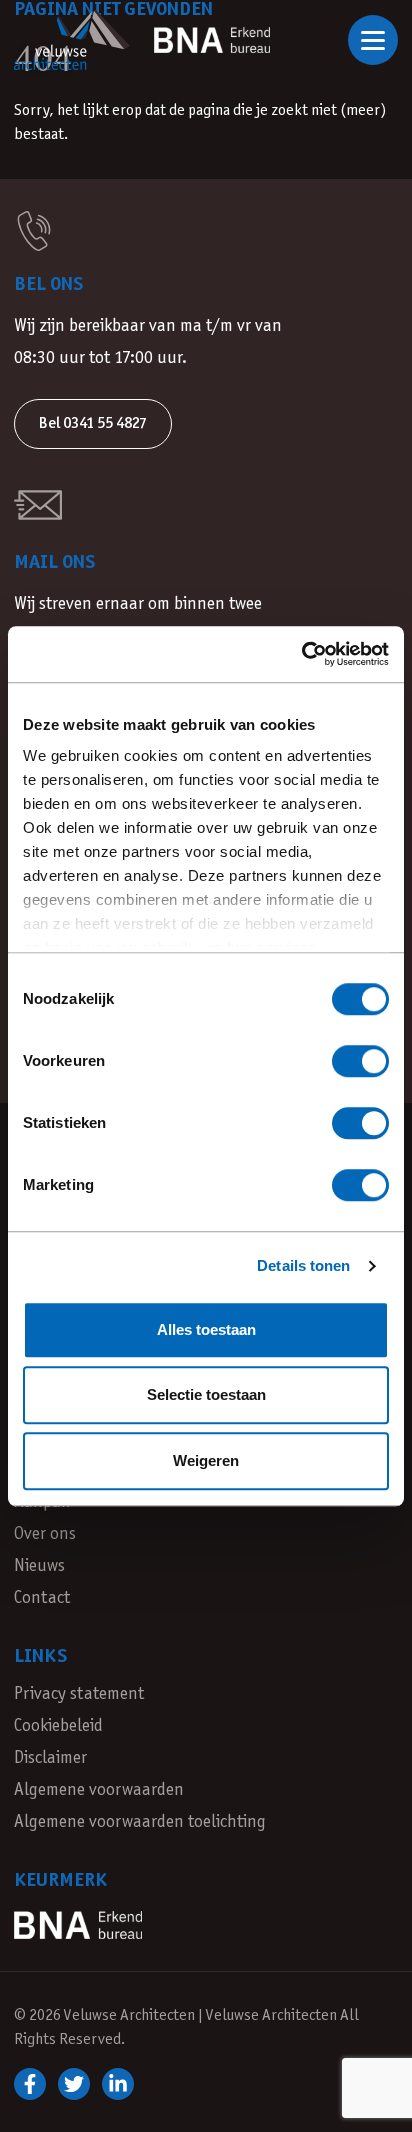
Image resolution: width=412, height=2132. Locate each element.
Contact (42, 1598)
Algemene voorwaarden (99, 1790)
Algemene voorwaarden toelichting (140, 1822)
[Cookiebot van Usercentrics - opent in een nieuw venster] (301, 654)
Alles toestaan (206, 1329)
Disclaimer (50, 1758)
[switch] (360, 1061)
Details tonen (303, 1265)
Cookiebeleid (58, 1726)
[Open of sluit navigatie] (373, 40)
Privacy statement (79, 1694)
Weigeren (206, 1460)
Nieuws (39, 1566)
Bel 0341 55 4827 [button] (93, 423)
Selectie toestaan (206, 1394)
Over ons (45, 1534)
